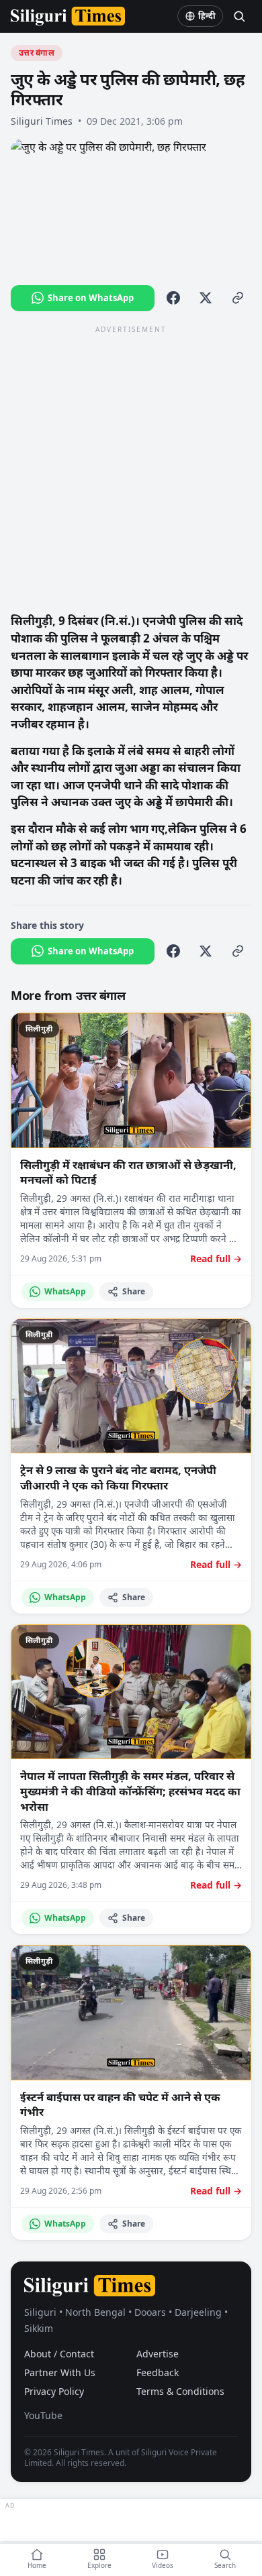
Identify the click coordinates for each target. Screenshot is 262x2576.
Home (37, 2565)
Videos (163, 2565)
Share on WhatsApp (91, 298)
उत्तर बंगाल (37, 53)
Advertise (158, 2354)
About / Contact (59, 2354)
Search (225, 2565)
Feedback (158, 2372)
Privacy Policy (54, 2391)
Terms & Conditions (180, 2391)
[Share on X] (206, 298)
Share (134, 1291)
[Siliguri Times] (68, 16)
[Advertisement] (131, 468)
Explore (99, 2565)
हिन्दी (207, 16)
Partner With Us (60, 2372)
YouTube (43, 2415)
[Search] (239, 16)
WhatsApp (65, 1291)
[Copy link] (238, 298)
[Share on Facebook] (173, 298)
